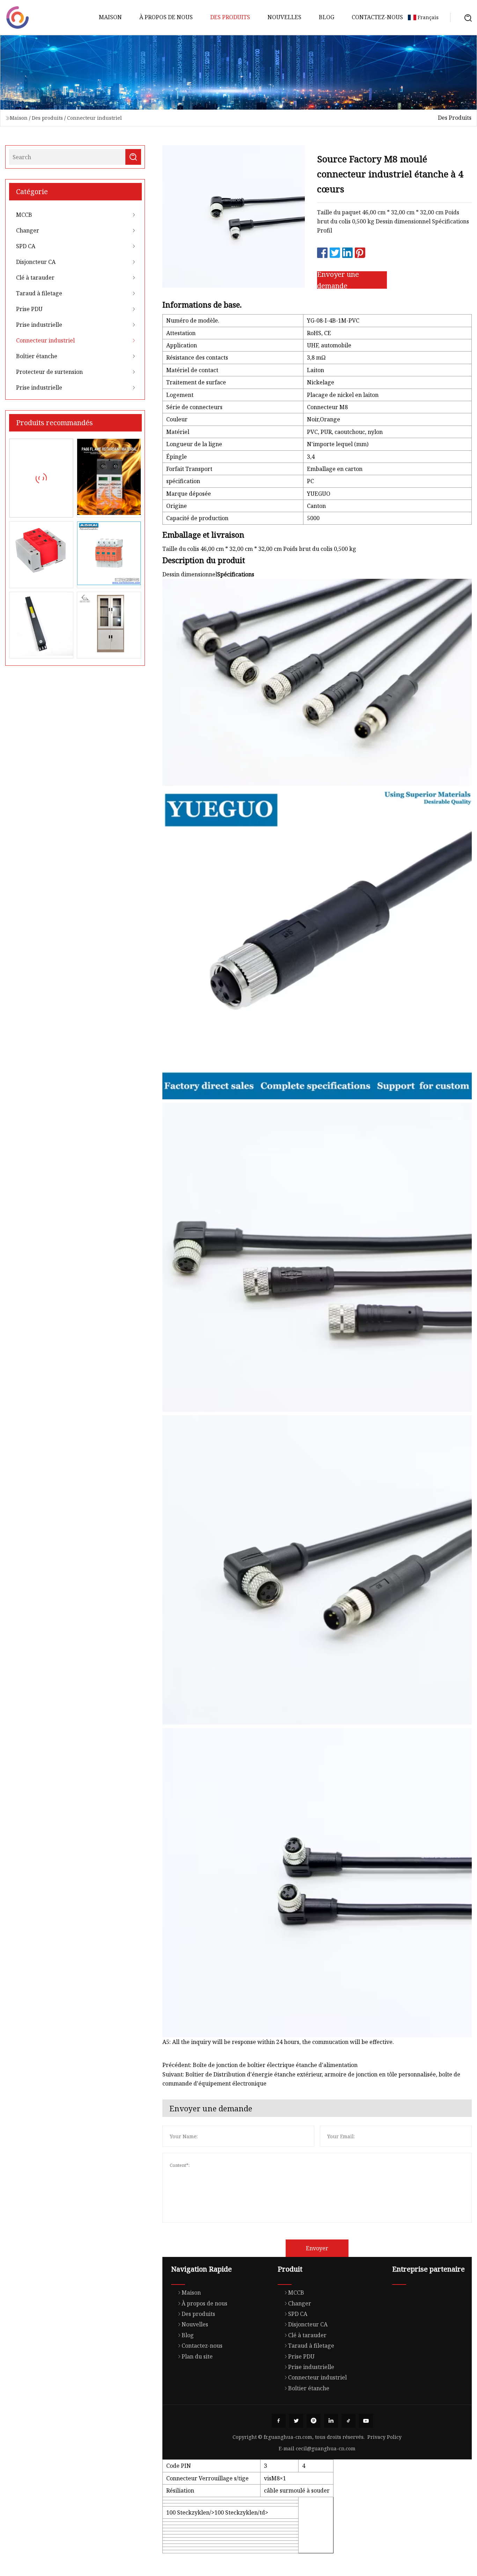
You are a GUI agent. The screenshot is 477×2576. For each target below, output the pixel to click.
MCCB (24, 215)
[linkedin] (331, 2421)
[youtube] (366, 2421)
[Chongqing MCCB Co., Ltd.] (17, 17)
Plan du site (197, 2356)
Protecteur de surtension (49, 372)
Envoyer (317, 2248)
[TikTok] (348, 2421)
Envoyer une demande (338, 280)
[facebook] (279, 2421)
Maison (110, 17)
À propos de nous (166, 17)
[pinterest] (314, 2421)
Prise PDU (29, 309)
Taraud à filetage (39, 293)
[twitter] (296, 2421)
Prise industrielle (39, 325)
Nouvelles (284, 17)
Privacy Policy (384, 2437)
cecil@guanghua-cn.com (326, 2448)
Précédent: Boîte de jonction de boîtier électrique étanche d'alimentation (260, 2065)
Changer (28, 230)
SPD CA (26, 246)
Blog (326, 17)
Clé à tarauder (35, 278)
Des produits (230, 17)
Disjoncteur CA (36, 262)
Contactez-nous (377, 17)
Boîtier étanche (37, 356)
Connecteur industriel (94, 118)
